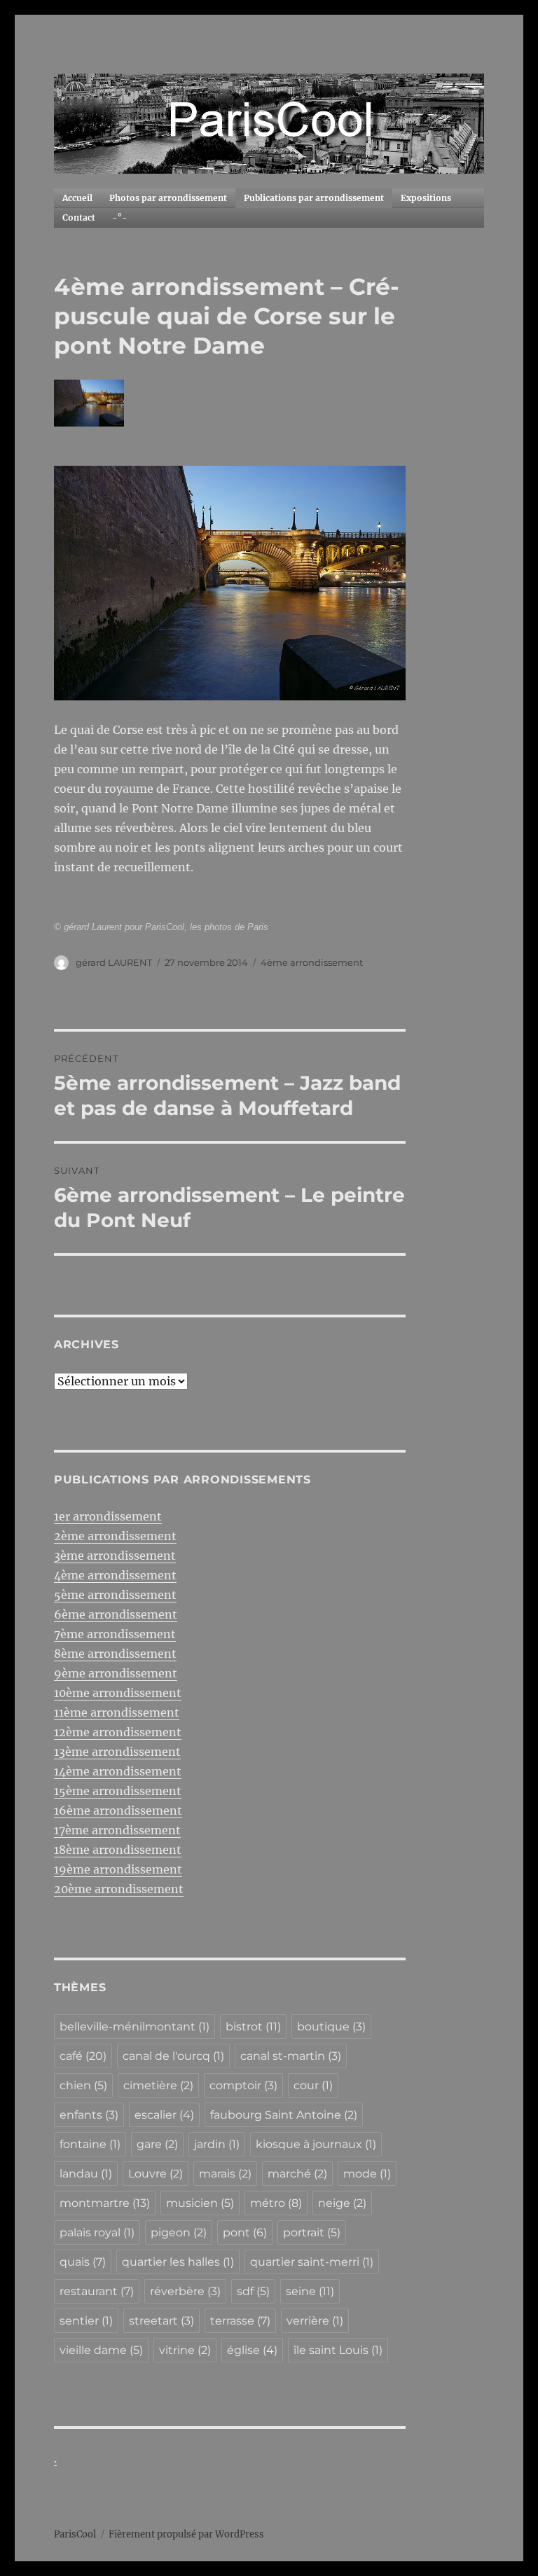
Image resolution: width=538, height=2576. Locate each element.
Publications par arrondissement (314, 198)
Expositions (426, 198)
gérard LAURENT (114, 962)
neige (342, 2203)
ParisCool (75, 2534)
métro (276, 2203)
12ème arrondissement (118, 1732)
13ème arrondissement (117, 1752)
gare (157, 2144)
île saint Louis (338, 2350)
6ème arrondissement (116, 1614)
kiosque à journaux (316, 2144)
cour (313, 2085)
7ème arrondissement (115, 1634)
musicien (200, 2203)
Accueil (77, 198)
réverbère (185, 2291)
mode (367, 2174)
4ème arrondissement (312, 962)
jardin (217, 2144)
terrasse (240, 2321)
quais (83, 2262)
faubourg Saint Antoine (284, 2115)
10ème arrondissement (118, 1693)
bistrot (253, 2027)
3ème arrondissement (115, 1556)
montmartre (105, 2203)
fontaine (90, 2144)
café (83, 2056)
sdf (253, 2291)
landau (86, 2174)
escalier (164, 2115)
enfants (89, 2115)
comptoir (243, 2085)
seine (310, 2291)
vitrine (185, 2350)
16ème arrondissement (118, 1810)
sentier (86, 2321)
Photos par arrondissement (168, 198)
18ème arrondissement (118, 1850)
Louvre (156, 2174)
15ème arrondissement (118, 1791)
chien (83, 2085)
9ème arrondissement (116, 1673)
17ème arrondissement (117, 1830)
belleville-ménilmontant (134, 2027)
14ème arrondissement (118, 1771)
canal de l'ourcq (173, 2056)
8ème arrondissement (115, 1654)
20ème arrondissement (119, 1889)
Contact (79, 217)
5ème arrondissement (115, 1595)
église (252, 2350)
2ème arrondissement (115, 1536)
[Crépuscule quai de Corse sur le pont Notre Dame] (230, 583)
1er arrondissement (108, 1516)
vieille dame (101, 2350)
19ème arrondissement (118, 1869)
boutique (331, 2027)
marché (297, 2174)
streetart (161, 2321)
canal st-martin (291, 2056)
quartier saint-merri (312, 2262)
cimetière (158, 2085)
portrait (312, 2232)
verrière (315, 2321)
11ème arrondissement (117, 1712)
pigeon (179, 2232)
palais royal (97, 2232)
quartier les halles (178, 2262)
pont (245, 2232)
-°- (120, 217)
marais (225, 2174)
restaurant (97, 2291)
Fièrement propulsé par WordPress (186, 2534)
